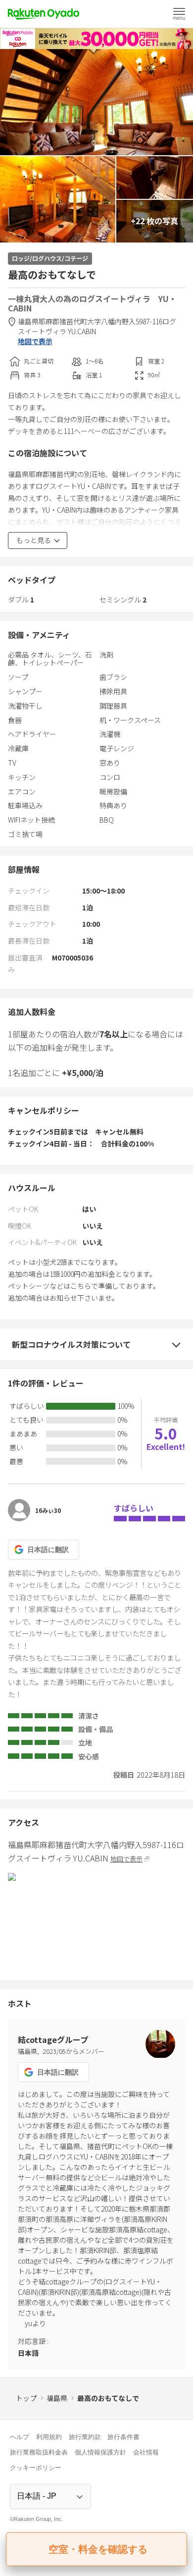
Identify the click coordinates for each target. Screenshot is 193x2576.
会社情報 (146, 2452)
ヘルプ (20, 2437)
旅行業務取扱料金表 (39, 2452)
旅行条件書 (123, 2437)
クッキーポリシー (36, 2468)
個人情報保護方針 (100, 2452)
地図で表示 (35, 341)
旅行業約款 (85, 2437)
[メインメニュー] (179, 14)
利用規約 (49, 2437)
